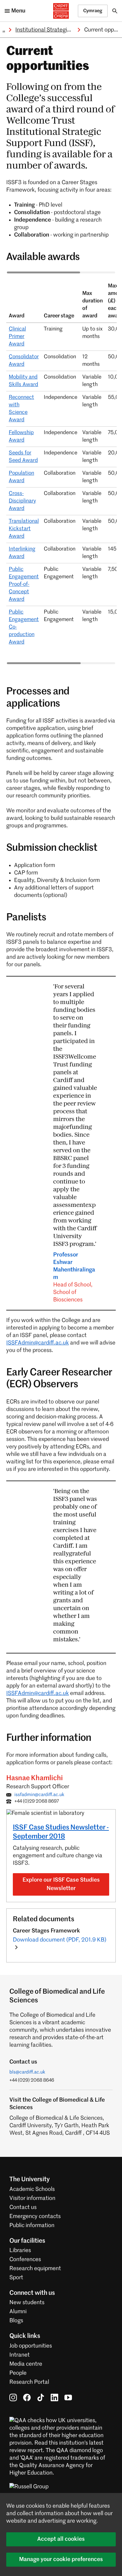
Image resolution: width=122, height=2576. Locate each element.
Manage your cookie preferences (61, 2559)
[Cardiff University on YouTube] (68, 2397)
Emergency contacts (35, 2216)
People (18, 2373)
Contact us (23, 2207)
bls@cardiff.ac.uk (27, 2072)
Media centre (26, 2364)
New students (27, 2303)
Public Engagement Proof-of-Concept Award (24, 584)
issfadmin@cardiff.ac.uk (39, 1795)
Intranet (20, 2355)
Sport (16, 2278)
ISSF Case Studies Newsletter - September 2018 (61, 1832)
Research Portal (29, 2382)
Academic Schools (32, 2189)
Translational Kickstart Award (24, 529)
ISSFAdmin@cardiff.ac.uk (38, 1343)
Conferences (25, 2260)
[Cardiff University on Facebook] (27, 2397)
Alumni (18, 2312)
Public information (32, 2226)
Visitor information (32, 2198)
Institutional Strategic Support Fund (60, 30)
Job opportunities (31, 2346)
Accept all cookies (61, 2539)
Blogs (16, 2321)
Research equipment (35, 2269)
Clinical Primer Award (17, 337)
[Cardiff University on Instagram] (13, 2397)
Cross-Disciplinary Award (22, 501)
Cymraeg (93, 11)
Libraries (20, 2250)
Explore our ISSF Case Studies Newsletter (61, 1884)
